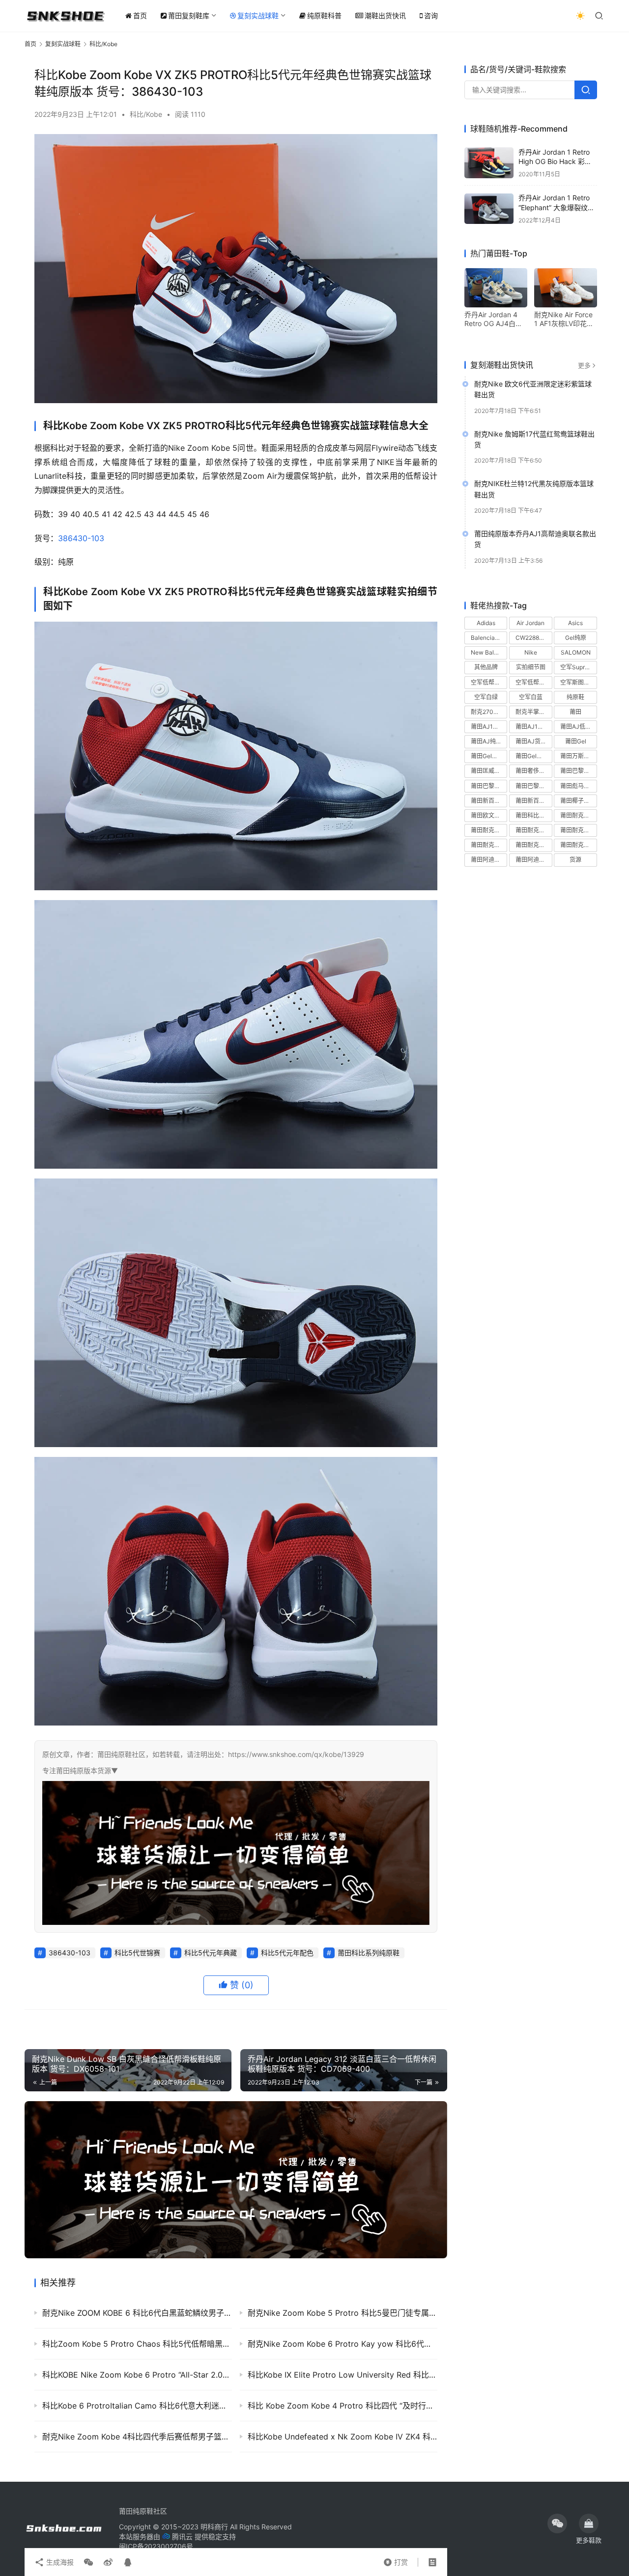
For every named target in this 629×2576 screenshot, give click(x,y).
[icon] (557, 2523)
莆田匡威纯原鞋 (489, 771)
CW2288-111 (533, 638)
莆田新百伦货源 (534, 801)
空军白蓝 (531, 697)
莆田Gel (576, 742)
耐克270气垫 (488, 712)
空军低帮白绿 (488, 682)
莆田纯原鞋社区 (143, 2511)
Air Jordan (530, 623)
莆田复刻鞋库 (189, 15)
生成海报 (59, 2562)
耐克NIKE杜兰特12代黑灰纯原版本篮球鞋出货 (534, 489)
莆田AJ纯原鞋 (489, 742)
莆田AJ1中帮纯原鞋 (489, 726)
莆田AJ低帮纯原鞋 (578, 726)
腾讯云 (182, 2536)
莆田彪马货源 (578, 786)
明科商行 (214, 2527)
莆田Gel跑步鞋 (534, 756)
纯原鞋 (575, 697)
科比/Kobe (146, 114)
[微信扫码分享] (88, 2562)
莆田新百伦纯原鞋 (489, 801)
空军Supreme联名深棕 (578, 668)
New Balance (489, 653)
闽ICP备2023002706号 (156, 2546)
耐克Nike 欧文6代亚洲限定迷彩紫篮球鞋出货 (533, 389)
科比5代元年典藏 (211, 1953)
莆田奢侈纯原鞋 (534, 771)
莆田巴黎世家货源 (534, 786)
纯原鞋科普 (324, 15)
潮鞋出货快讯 (385, 15)
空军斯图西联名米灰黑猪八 (578, 682)
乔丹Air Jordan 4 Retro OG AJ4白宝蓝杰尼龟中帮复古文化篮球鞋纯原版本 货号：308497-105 (495, 319)
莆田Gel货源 (487, 756)
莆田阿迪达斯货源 (534, 860)
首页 (140, 15)
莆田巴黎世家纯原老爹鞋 (578, 771)
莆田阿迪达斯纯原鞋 (489, 860)
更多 (584, 365)
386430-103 (81, 538)
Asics (575, 623)
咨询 (431, 15)
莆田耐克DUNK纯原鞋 (578, 815)
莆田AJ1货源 (532, 726)
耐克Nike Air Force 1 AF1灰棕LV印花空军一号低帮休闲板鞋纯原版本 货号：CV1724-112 (565, 319)
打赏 (396, 2560)
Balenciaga (486, 638)
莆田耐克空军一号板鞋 (578, 831)
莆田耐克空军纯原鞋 (489, 845)
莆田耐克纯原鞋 (534, 845)
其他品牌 (486, 668)
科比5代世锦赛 (137, 1953)
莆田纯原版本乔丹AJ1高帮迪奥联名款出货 (535, 539)
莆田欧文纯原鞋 (489, 815)
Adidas (486, 623)
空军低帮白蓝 (533, 682)
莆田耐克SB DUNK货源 (534, 831)
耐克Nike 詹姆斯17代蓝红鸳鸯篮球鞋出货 (534, 439)
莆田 (575, 712)
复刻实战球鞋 (258, 15)
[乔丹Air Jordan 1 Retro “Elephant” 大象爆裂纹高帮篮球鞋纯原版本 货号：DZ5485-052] (489, 209)
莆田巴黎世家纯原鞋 (489, 786)
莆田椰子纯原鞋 (578, 801)
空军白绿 (486, 697)
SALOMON (576, 653)
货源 (575, 860)
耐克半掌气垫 (533, 712)
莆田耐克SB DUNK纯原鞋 (489, 831)
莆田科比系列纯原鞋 (369, 1953)
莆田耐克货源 (578, 845)
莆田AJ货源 (531, 742)
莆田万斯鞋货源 (578, 756)
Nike (531, 653)
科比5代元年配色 (287, 1953)
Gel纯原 (576, 638)
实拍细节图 (531, 668)
